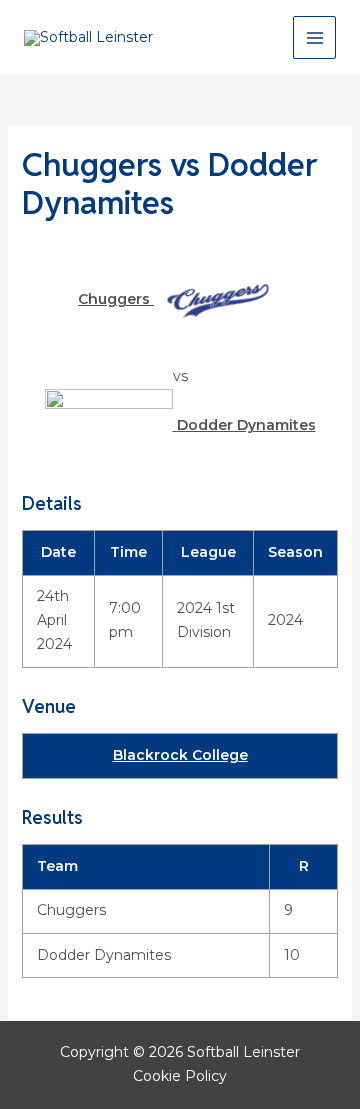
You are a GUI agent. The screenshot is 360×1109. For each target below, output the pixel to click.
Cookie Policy (180, 1076)
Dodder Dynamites (104, 955)
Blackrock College (180, 755)
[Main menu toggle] (314, 37)
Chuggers (71, 910)
